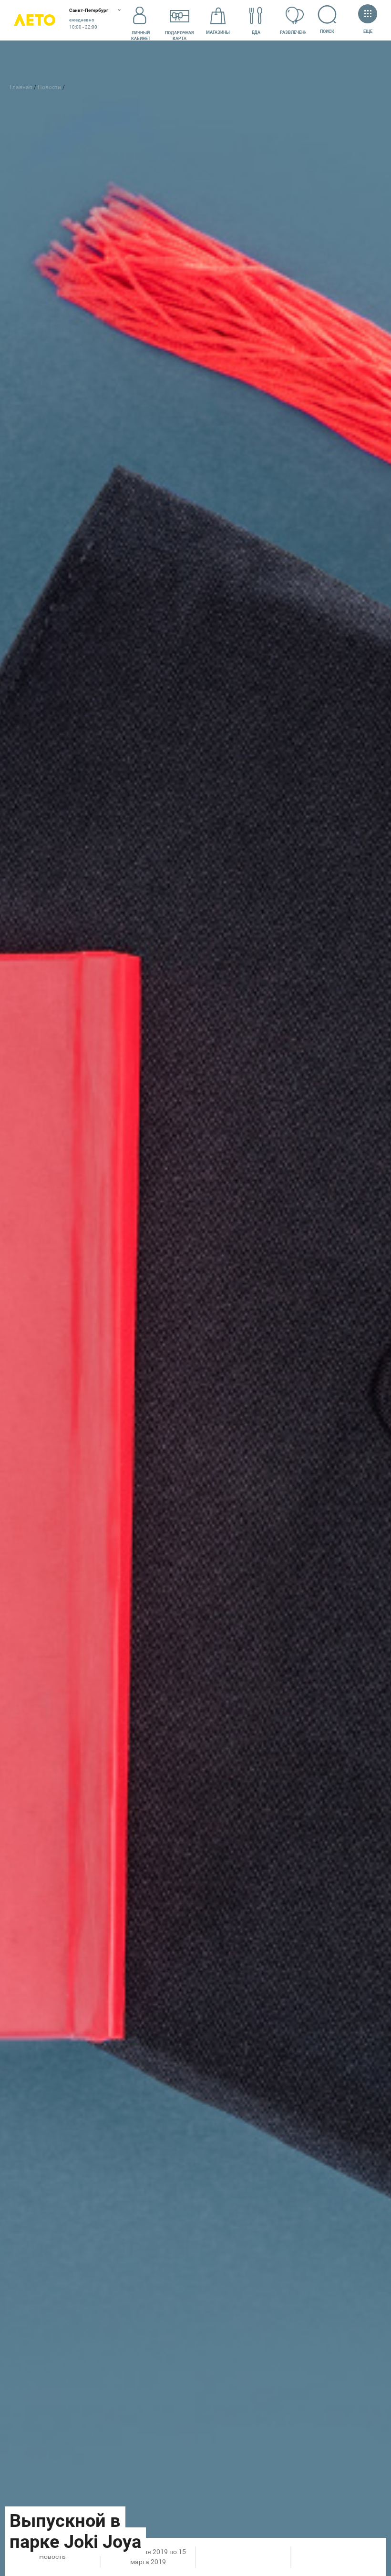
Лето (35, 20)
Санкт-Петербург (89, 10)
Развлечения (295, 32)
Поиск (327, 31)
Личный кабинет (141, 36)
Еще (368, 31)
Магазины (218, 32)
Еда (256, 32)
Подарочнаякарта (179, 36)
